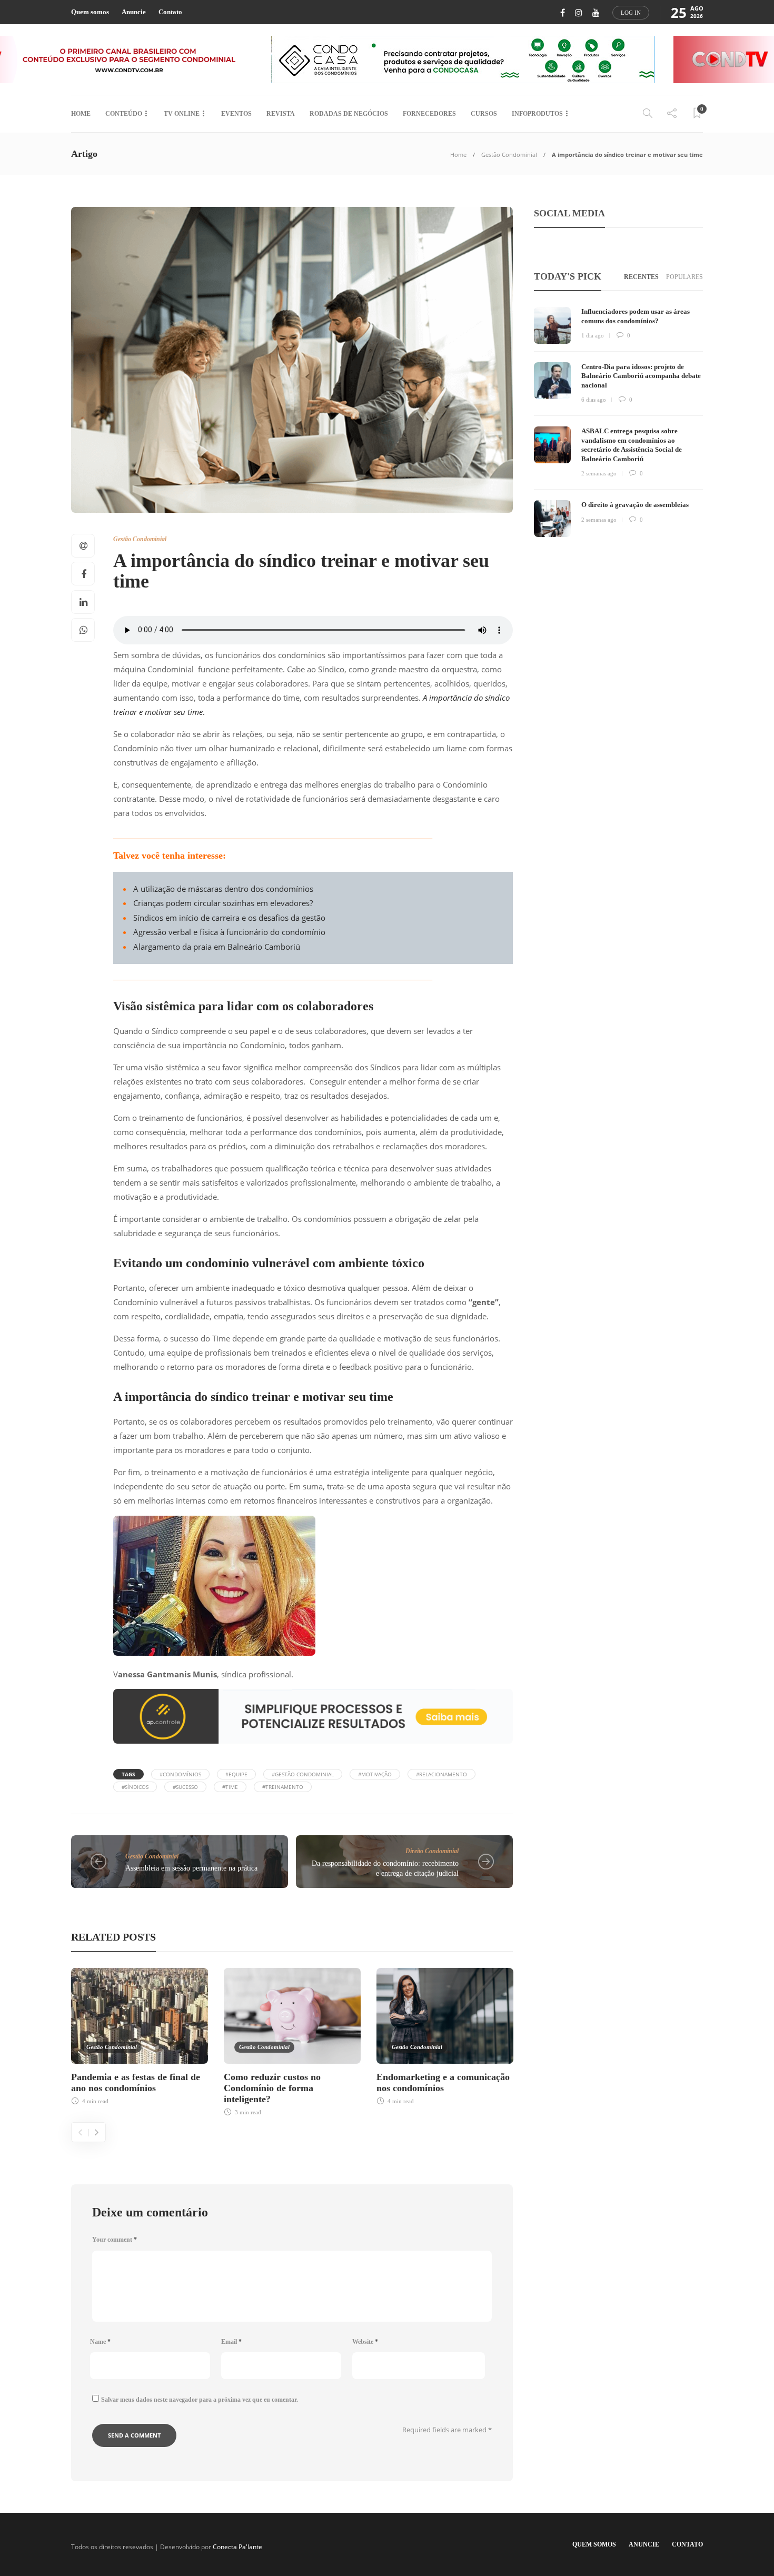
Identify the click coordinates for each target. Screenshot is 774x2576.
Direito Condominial (432, 1851)
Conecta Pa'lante (237, 2547)
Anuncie (134, 12)
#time (230, 1787)
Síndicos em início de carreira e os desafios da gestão (229, 918)
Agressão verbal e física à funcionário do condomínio (229, 932)
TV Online (182, 114)
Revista (281, 114)
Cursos (484, 114)
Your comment (115, 2240)
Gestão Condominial (509, 155)
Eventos (236, 114)
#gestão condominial (303, 1774)
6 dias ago (594, 400)
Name (100, 2342)
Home (81, 114)
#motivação (375, 1774)
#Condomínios (180, 1774)
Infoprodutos (537, 114)
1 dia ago (593, 335)
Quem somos (90, 12)
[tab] (641, 277)
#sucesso (185, 1787)
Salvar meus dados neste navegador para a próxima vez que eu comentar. (200, 2400)
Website (365, 2342)
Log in (631, 13)
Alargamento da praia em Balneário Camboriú (217, 947)
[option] (140, 2035)
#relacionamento (441, 1774)
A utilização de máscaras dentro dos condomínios (223, 889)
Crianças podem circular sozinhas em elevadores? (223, 903)
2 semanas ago (599, 473)
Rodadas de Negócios (349, 114)
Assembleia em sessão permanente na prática (191, 1868)
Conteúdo (124, 114)
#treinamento (283, 1787)
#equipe (236, 1774)
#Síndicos (135, 1787)
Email (231, 2342)
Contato (170, 12)
